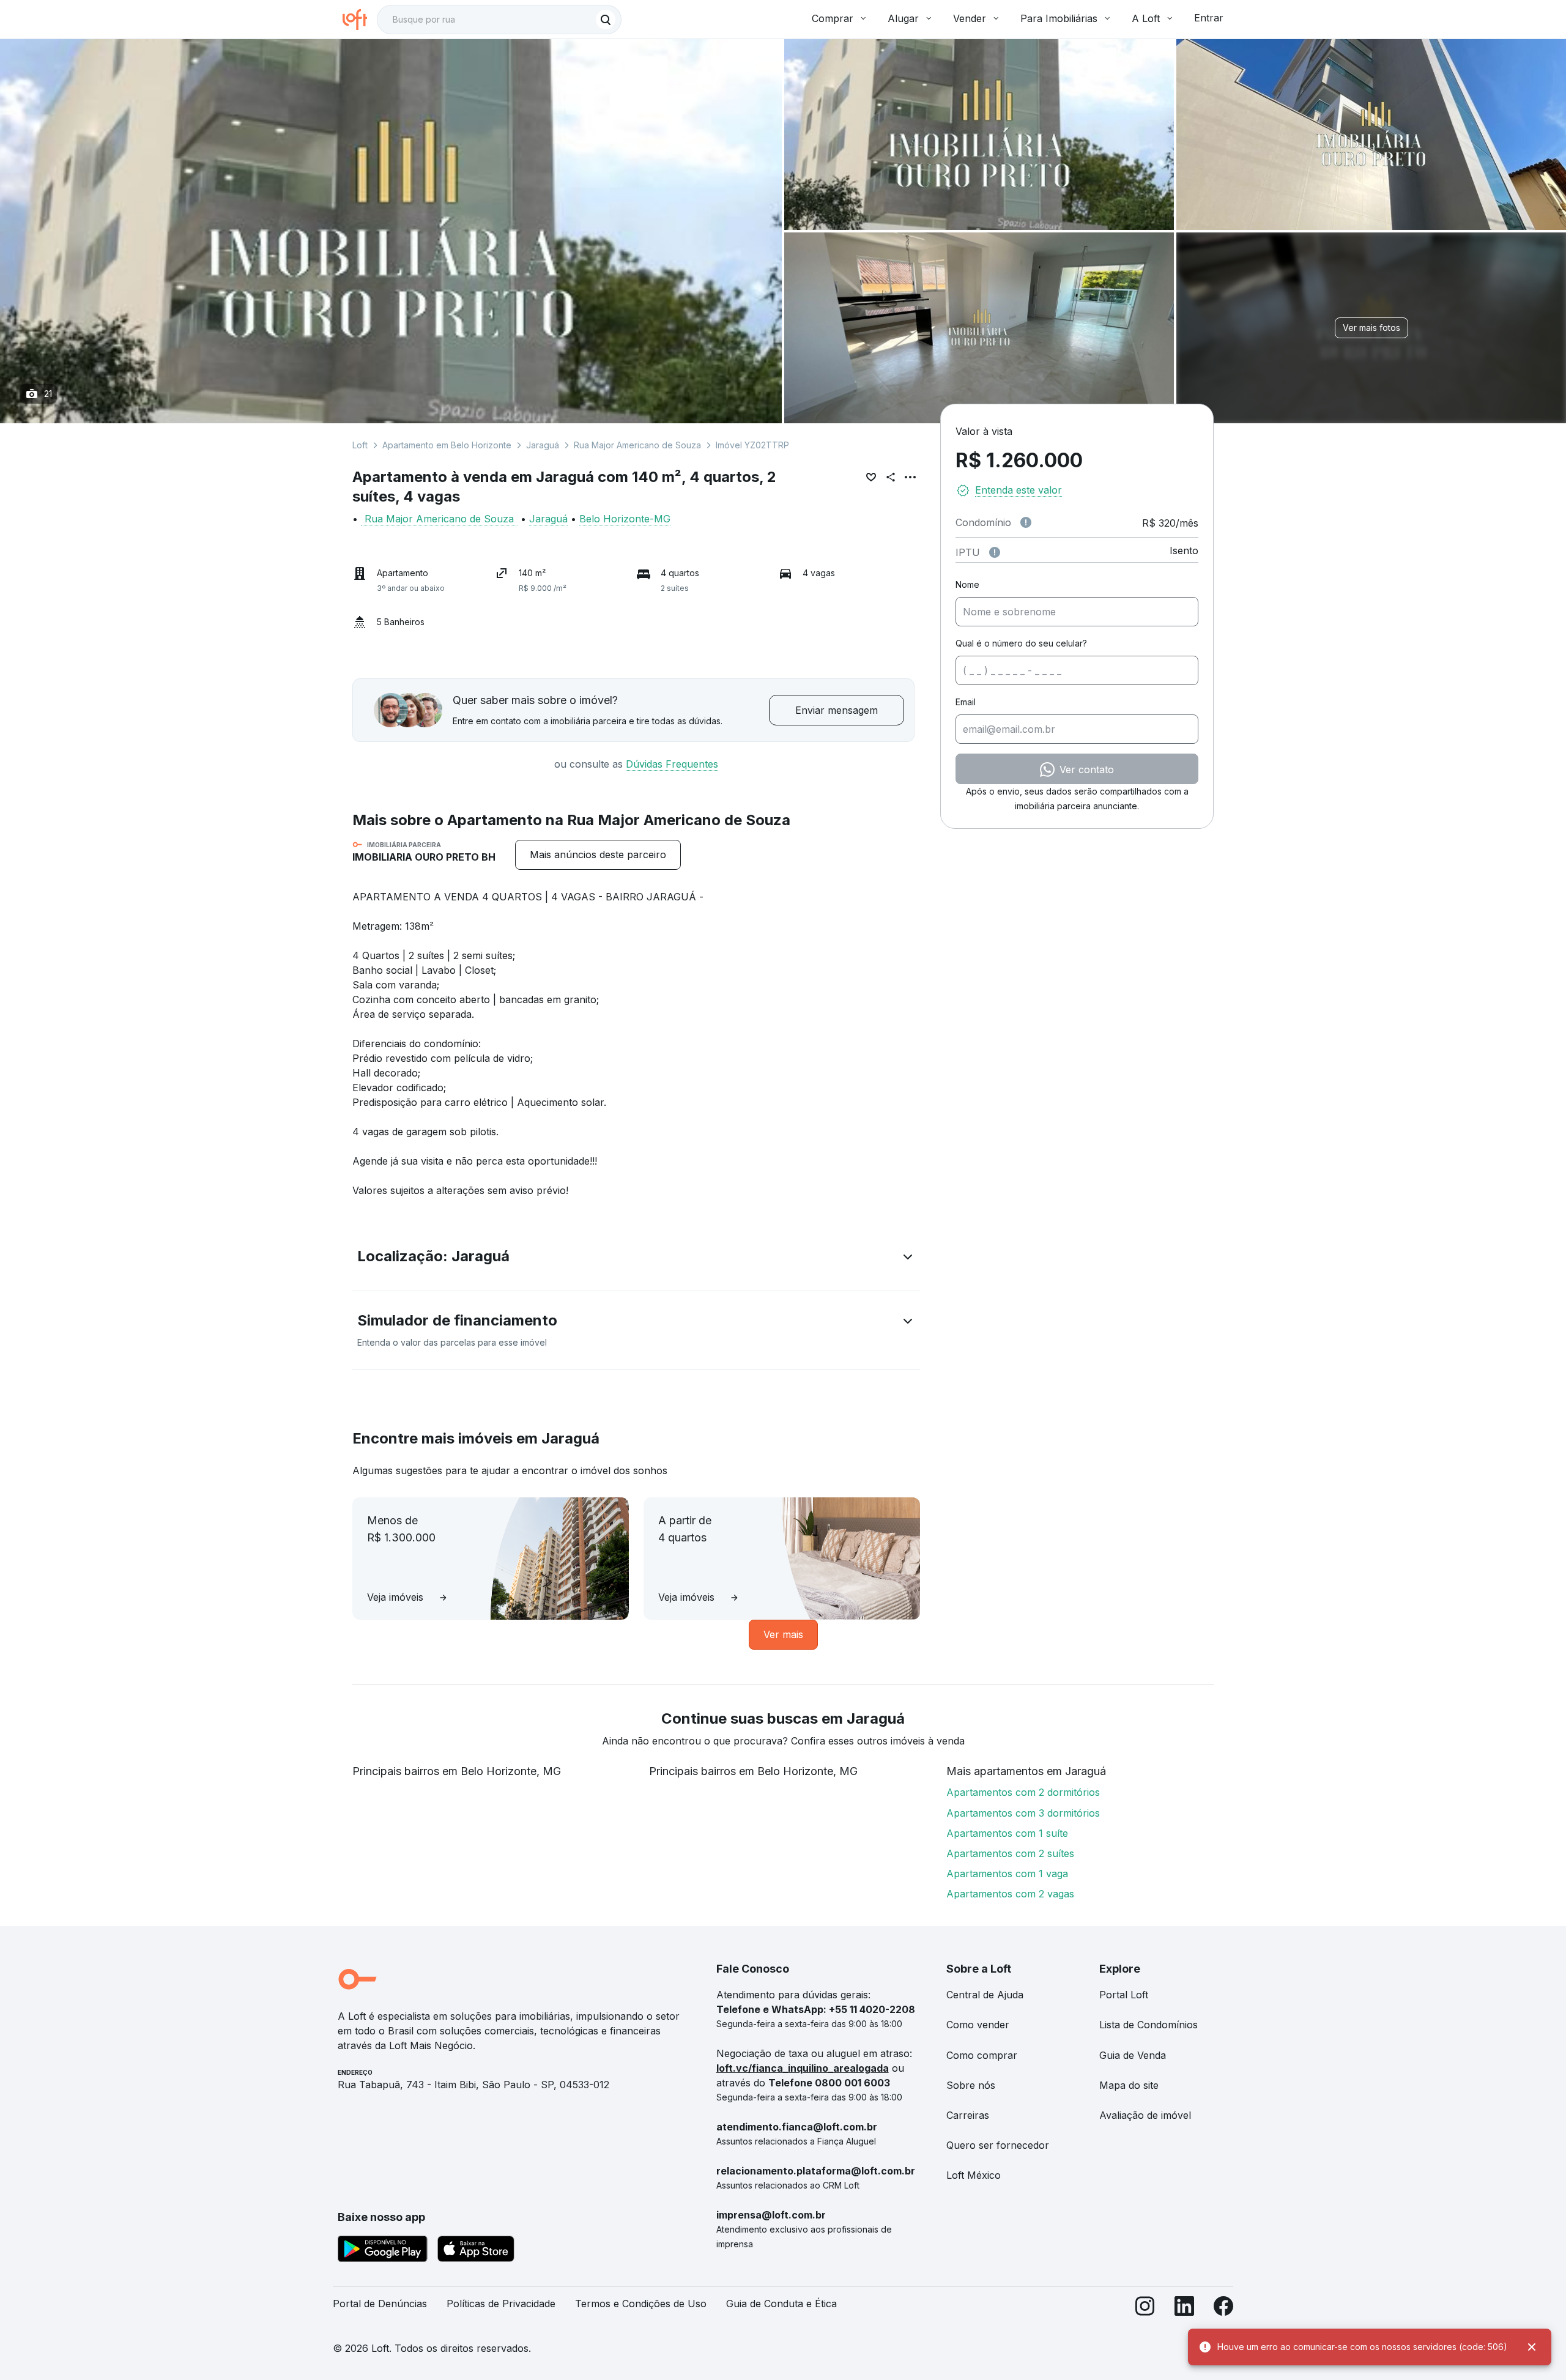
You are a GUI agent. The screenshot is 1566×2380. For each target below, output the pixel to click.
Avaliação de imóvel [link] (1145, 2115)
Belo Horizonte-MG (625, 519)
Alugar (903, 18)
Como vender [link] (978, 2025)
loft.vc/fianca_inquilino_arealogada (803, 2068)
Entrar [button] (1209, 18)
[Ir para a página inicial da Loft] (360, 20)
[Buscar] (606, 20)
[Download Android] (383, 2251)
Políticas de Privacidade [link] (501, 2304)
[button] (636, 1259)
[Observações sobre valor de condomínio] (1026, 522)
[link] (598, 855)
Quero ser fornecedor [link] (998, 2145)
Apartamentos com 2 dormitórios (1023, 1792)
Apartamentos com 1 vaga (1007, 1874)
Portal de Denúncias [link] (380, 2304)
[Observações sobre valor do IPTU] (995, 552)
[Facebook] (1223, 2309)
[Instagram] (1145, 2309)
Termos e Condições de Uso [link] (641, 2304)
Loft (360, 445)
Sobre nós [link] (971, 2085)
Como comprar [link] (982, 2055)
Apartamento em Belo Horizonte (447, 445)
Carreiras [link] (968, 2115)
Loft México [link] (974, 2175)
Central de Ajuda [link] (985, 1995)
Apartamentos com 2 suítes (1010, 1853)
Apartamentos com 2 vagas (1010, 1894)
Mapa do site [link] (1129, 2085)
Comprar (833, 18)
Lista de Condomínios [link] (1149, 2025)
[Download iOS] (476, 2251)
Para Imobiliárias (1059, 18)
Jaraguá (543, 445)
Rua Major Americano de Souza (637, 445)
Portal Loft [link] (1124, 1995)
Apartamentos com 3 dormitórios (1023, 1813)
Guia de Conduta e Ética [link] (781, 2304)
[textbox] (499, 20)
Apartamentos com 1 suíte (1007, 1833)
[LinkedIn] (1184, 2309)
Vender (970, 18)
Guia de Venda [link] (1133, 2055)
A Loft (1146, 18)
